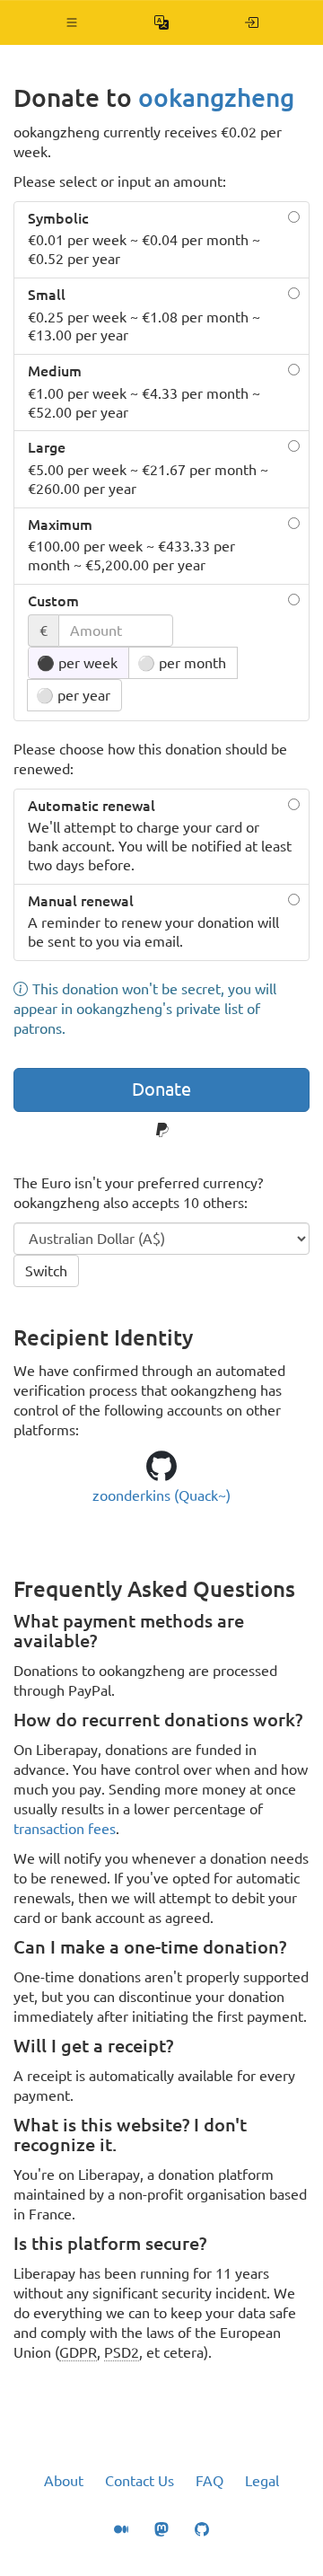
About (64, 2481)
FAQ (210, 2481)
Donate (161, 1089)
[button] (72, 22)
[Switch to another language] (162, 22)
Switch (46, 1271)
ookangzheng (216, 97)
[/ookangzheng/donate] (252, 22)
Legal (262, 2481)
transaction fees (65, 1829)
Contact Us (140, 2481)
